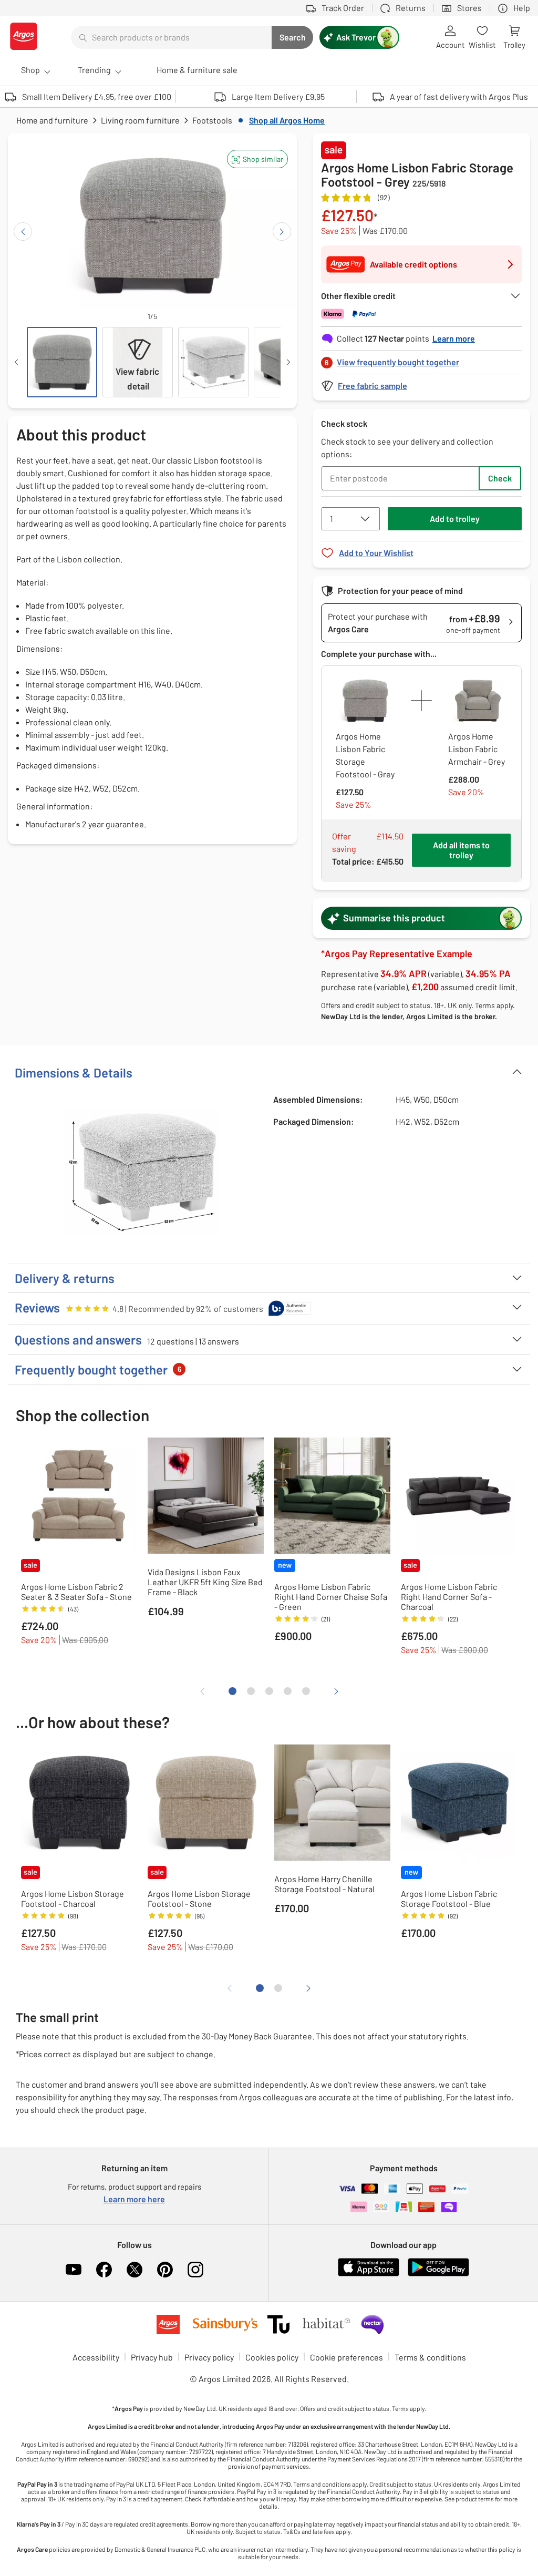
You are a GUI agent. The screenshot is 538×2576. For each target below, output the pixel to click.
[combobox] (171, 37)
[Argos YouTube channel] (74, 2270)
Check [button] (500, 478)
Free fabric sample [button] (373, 386)
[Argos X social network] (134, 2270)
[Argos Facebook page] (104, 2270)
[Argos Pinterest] (165, 2270)
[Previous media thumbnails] (16, 362)
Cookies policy (272, 2357)
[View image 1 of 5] (62, 362)
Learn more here (134, 2199)
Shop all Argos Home (287, 120)
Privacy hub (152, 2357)
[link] (421, 359)
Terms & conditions (430, 2357)
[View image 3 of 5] (213, 362)
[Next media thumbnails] (288, 362)
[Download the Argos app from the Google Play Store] (438, 2274)
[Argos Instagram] (195, 2270)
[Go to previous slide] (23, 232)
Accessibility (96, 2357)
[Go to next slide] (282, 232)
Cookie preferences (346, 2357)
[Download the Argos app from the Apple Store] (369, 2274)
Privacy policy (209, 2357)
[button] (257, 159)
